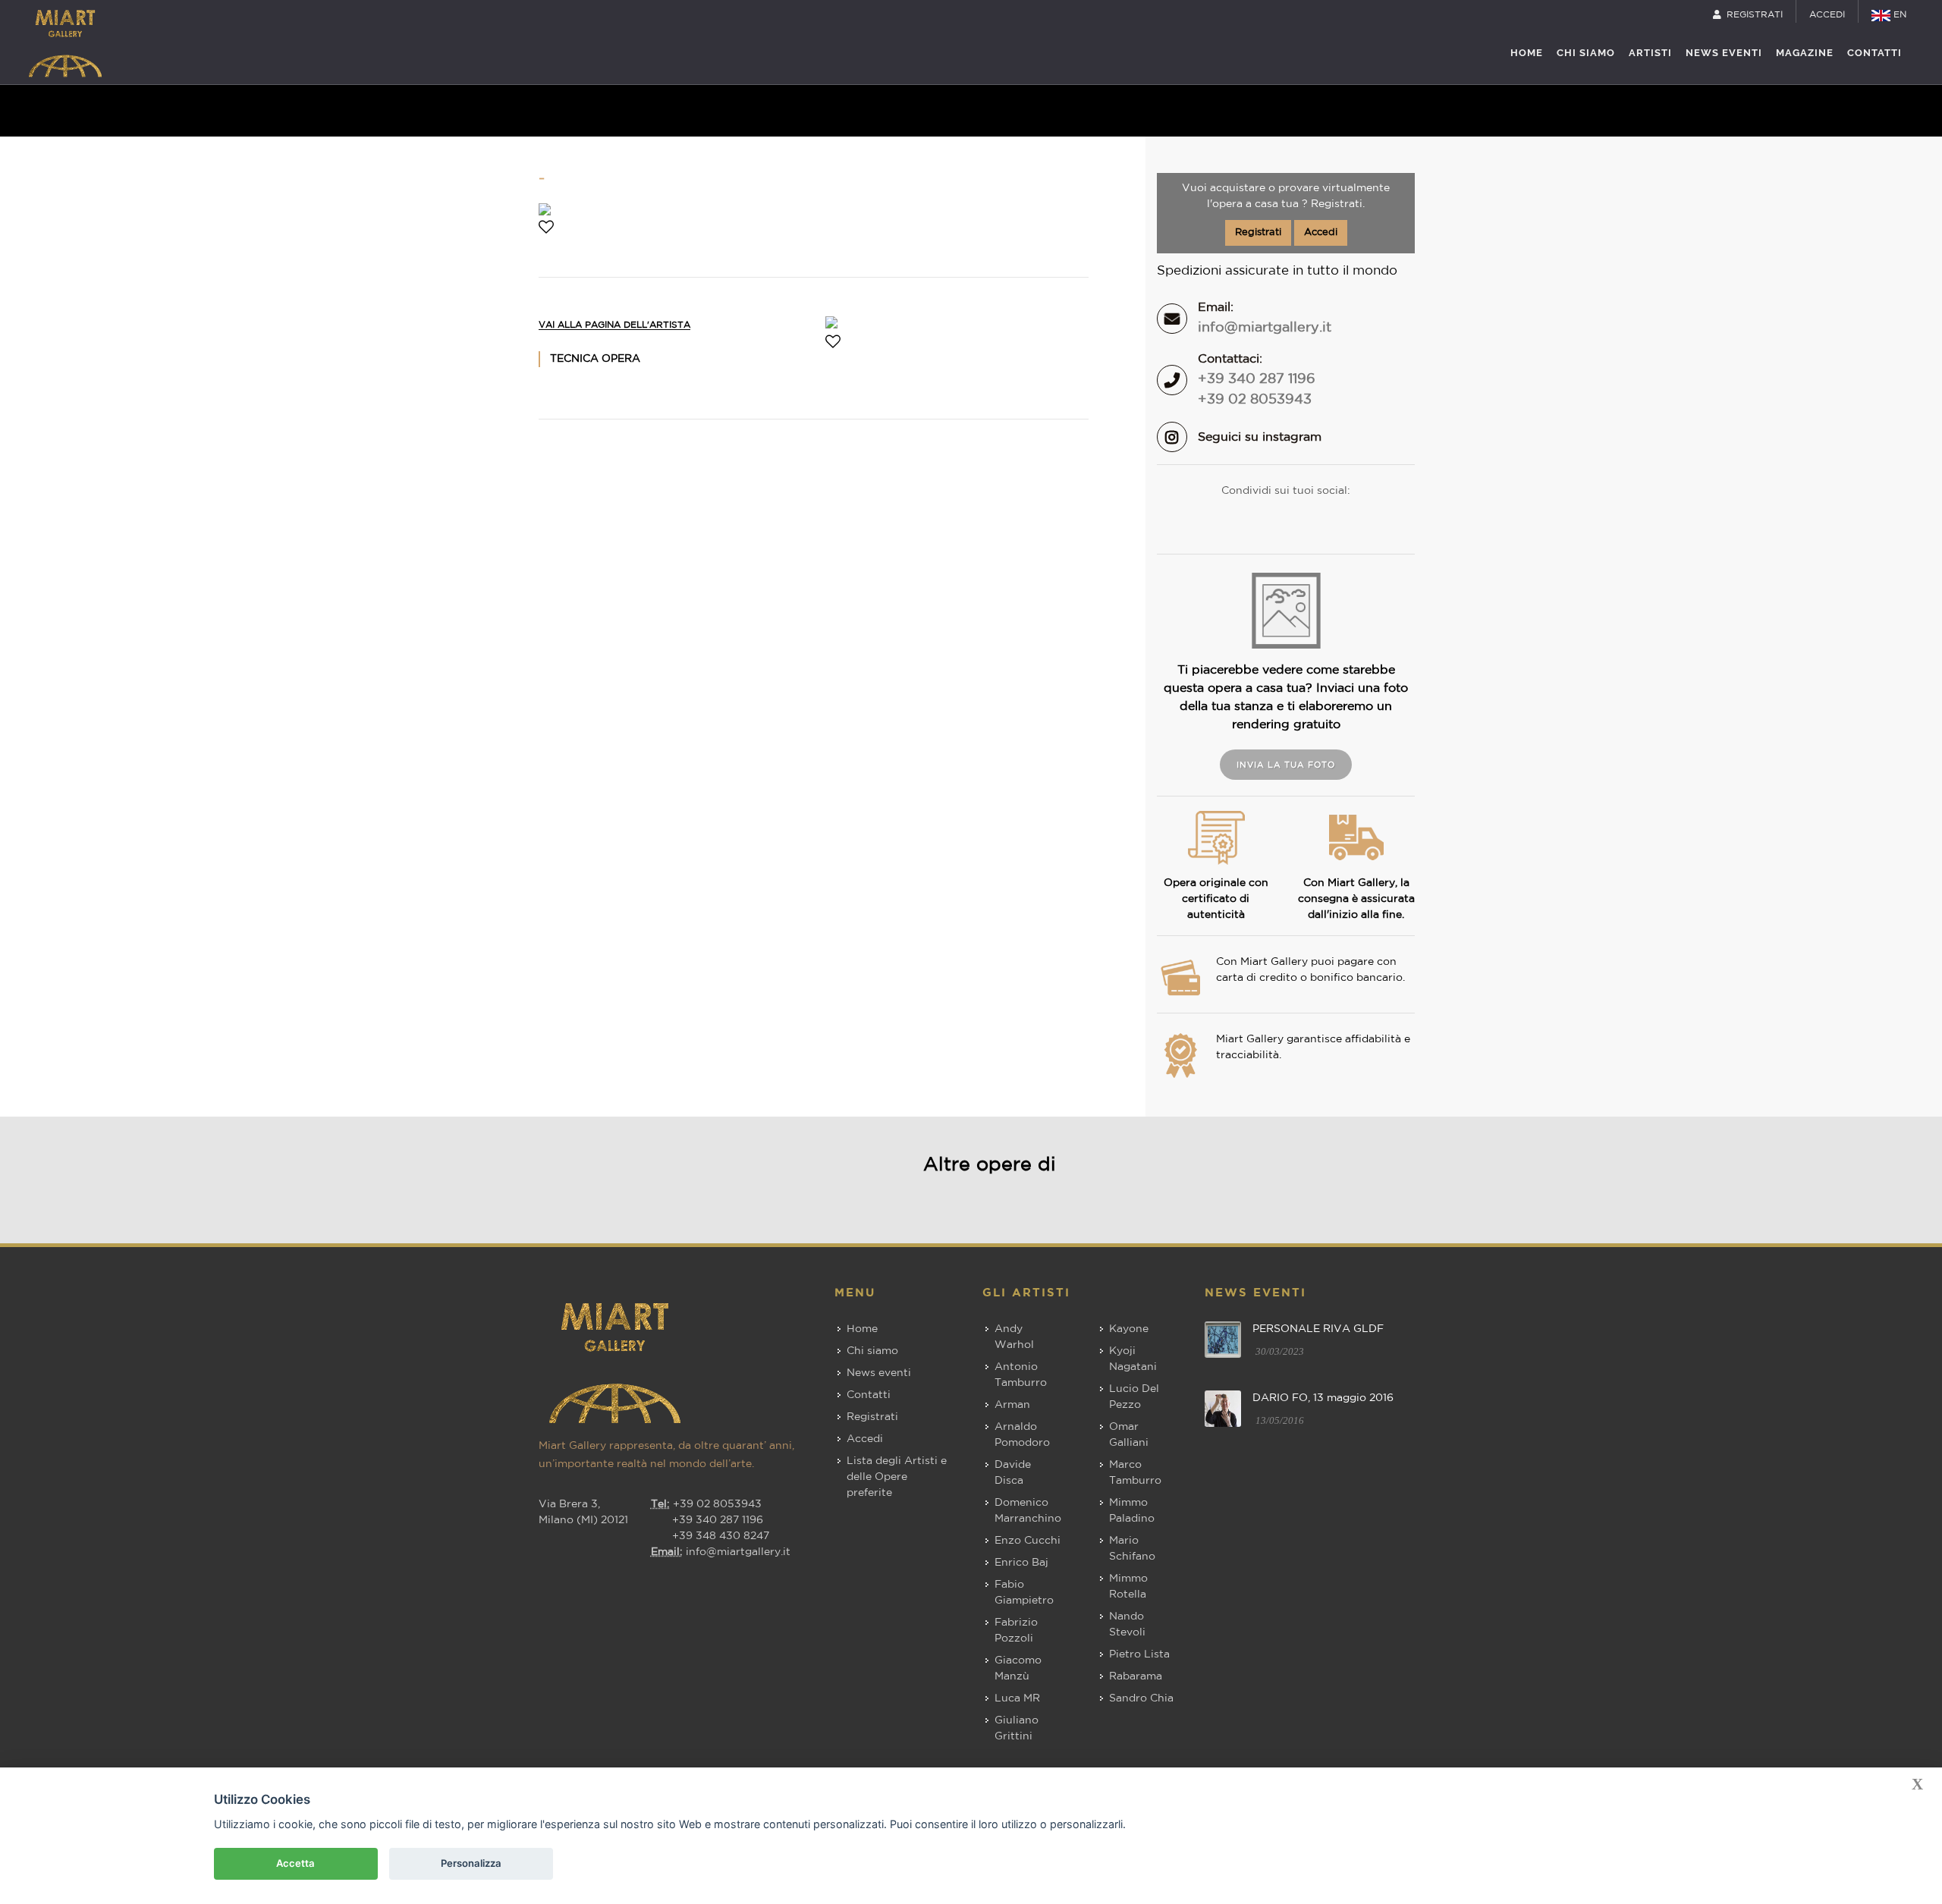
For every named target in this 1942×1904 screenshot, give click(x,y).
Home (862, 1329)
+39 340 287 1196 (1257, 379)
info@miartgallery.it (1265, 328)
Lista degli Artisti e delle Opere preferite (897, 1477)
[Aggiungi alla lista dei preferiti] (546, 229)
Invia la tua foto (1286, 765)
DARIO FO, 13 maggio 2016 (1323, 1398)
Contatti (869, 1395)
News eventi (879, 1373)
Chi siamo (872, 1351)
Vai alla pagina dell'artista (614, 325)
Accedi (1321, 233)
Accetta (295, 1863)
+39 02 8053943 (1255, 400)
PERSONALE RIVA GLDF (1318, 1329)
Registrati (1258, 233)
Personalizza (471, 1863)
